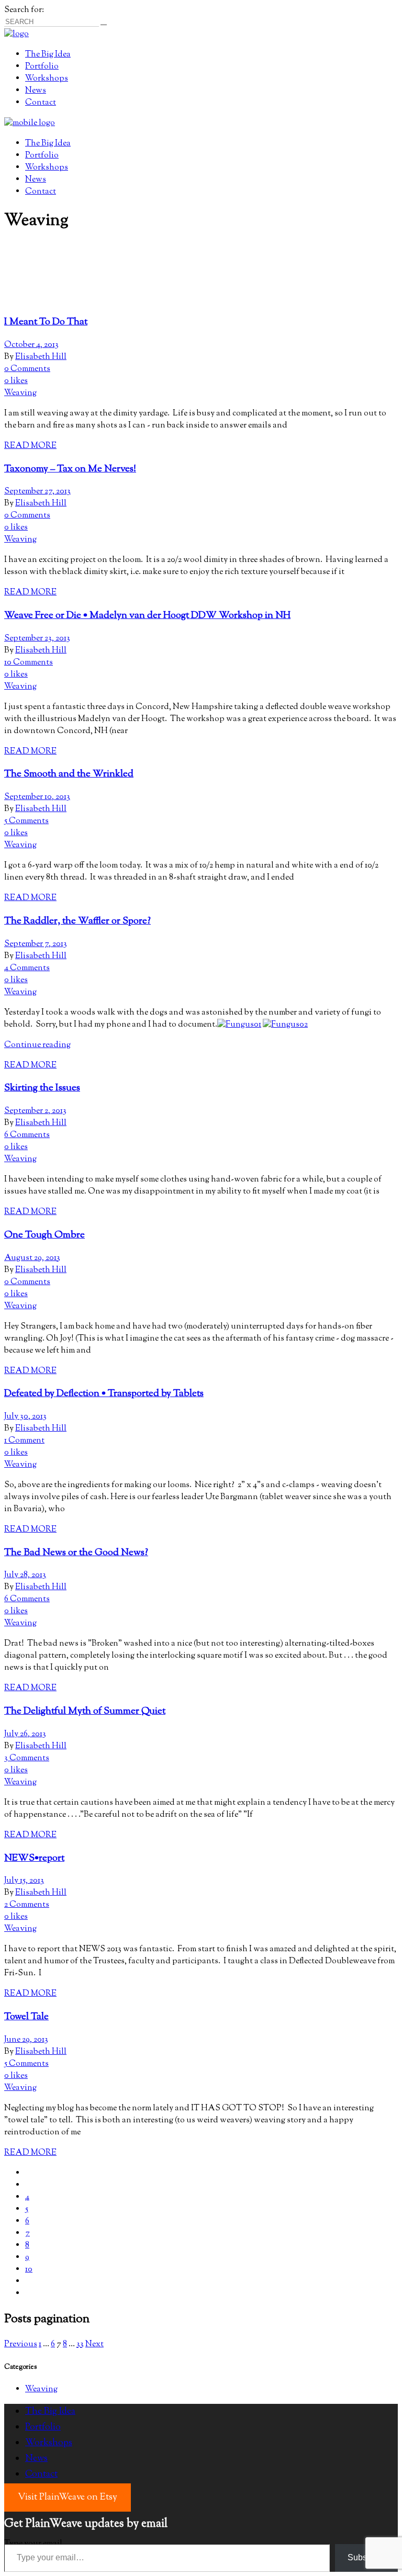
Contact (41, 2474)
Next (94, 2344)
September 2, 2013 (35, 1111)
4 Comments (27, 968)
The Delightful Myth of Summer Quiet (85, 1711)
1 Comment (24, 1441)
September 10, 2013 (37, 797)
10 (29, 2270)
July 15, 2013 (24, 1881)
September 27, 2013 (37, 492)
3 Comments (27, 1758)
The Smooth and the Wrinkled (69, 774)
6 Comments (27, 1135)
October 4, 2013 (31, 345)
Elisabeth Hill (41, 357)
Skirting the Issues (42, 1088)
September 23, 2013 (37, 639)
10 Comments (29, 663)
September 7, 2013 (36, 944)
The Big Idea (50, 2412)
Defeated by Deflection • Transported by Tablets (104, 1394)
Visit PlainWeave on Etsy (68, 2498)
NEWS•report (34, 1858)
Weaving (20, 393)
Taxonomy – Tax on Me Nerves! (70, 469)
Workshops (49, 2443)
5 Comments (26, 821)
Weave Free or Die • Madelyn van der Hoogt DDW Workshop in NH (147, 616)
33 (80, 2344)
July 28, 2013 (25, 1575)
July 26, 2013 (25, 1734)
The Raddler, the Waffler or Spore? (77, 921)
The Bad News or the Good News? (76, 1553)
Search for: (24, 10)
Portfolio (43, 2427)
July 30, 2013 (25, 1417)
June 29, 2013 (26, 2040)
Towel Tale (26, 2017)
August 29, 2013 (32, 1258)
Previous (21, 2344)
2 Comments (27, 1905)
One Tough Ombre (44, 1235)
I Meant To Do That (46, 322)
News (36, 2459)
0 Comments (27, 369)
